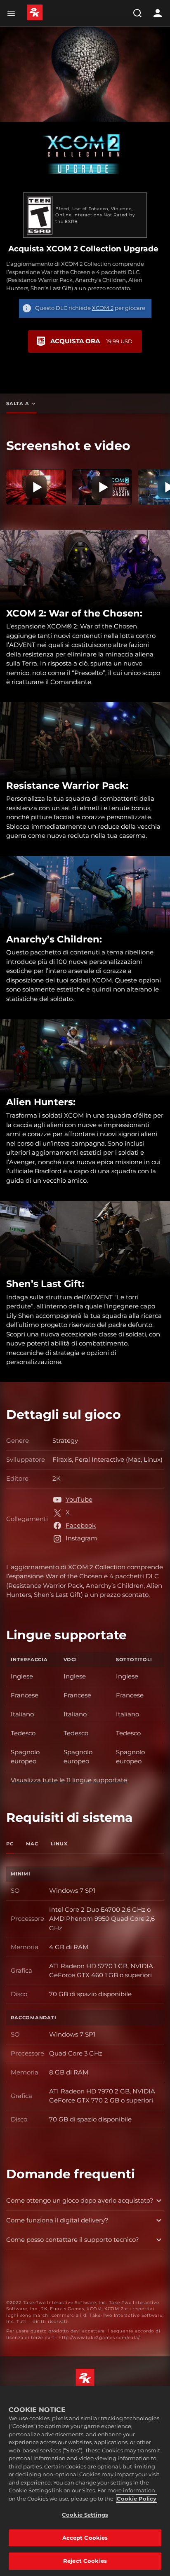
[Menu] (13, 13)
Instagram (81, 1538)
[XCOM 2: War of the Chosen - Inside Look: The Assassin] (102, 487)
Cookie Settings (85, 2515)
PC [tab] (10, 1844)
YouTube (79, 1499)
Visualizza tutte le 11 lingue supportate (69, 1780)
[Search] (137, 13)
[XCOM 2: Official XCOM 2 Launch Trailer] (36, 487)
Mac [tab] (32, 1844)
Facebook (81, 1525)
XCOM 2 (103, 308)
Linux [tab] (59, 1844)
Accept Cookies (85, 2538)
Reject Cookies (85, 2561)
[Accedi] (158, 13)
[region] (85, 2481)
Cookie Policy (137, 2499)
